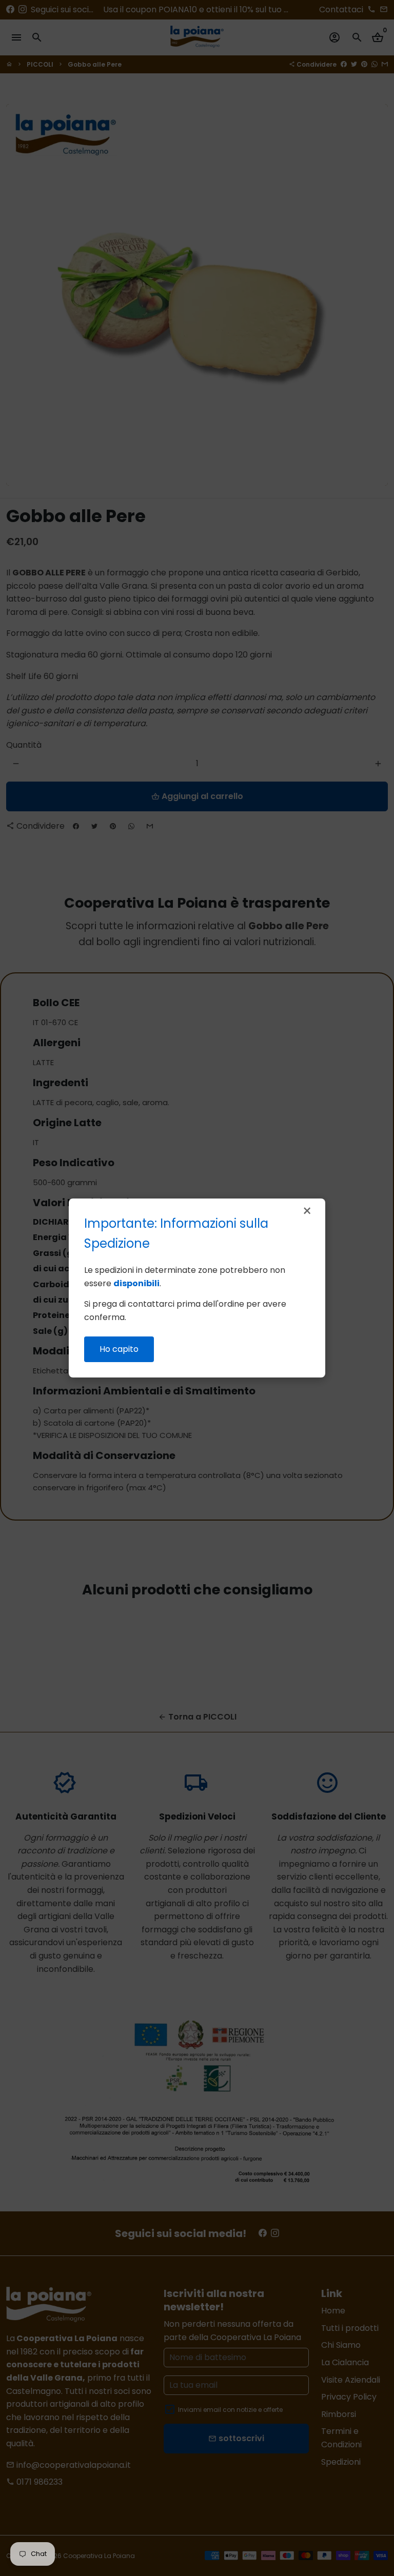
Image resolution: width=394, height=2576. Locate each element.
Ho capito (119, 1349)
